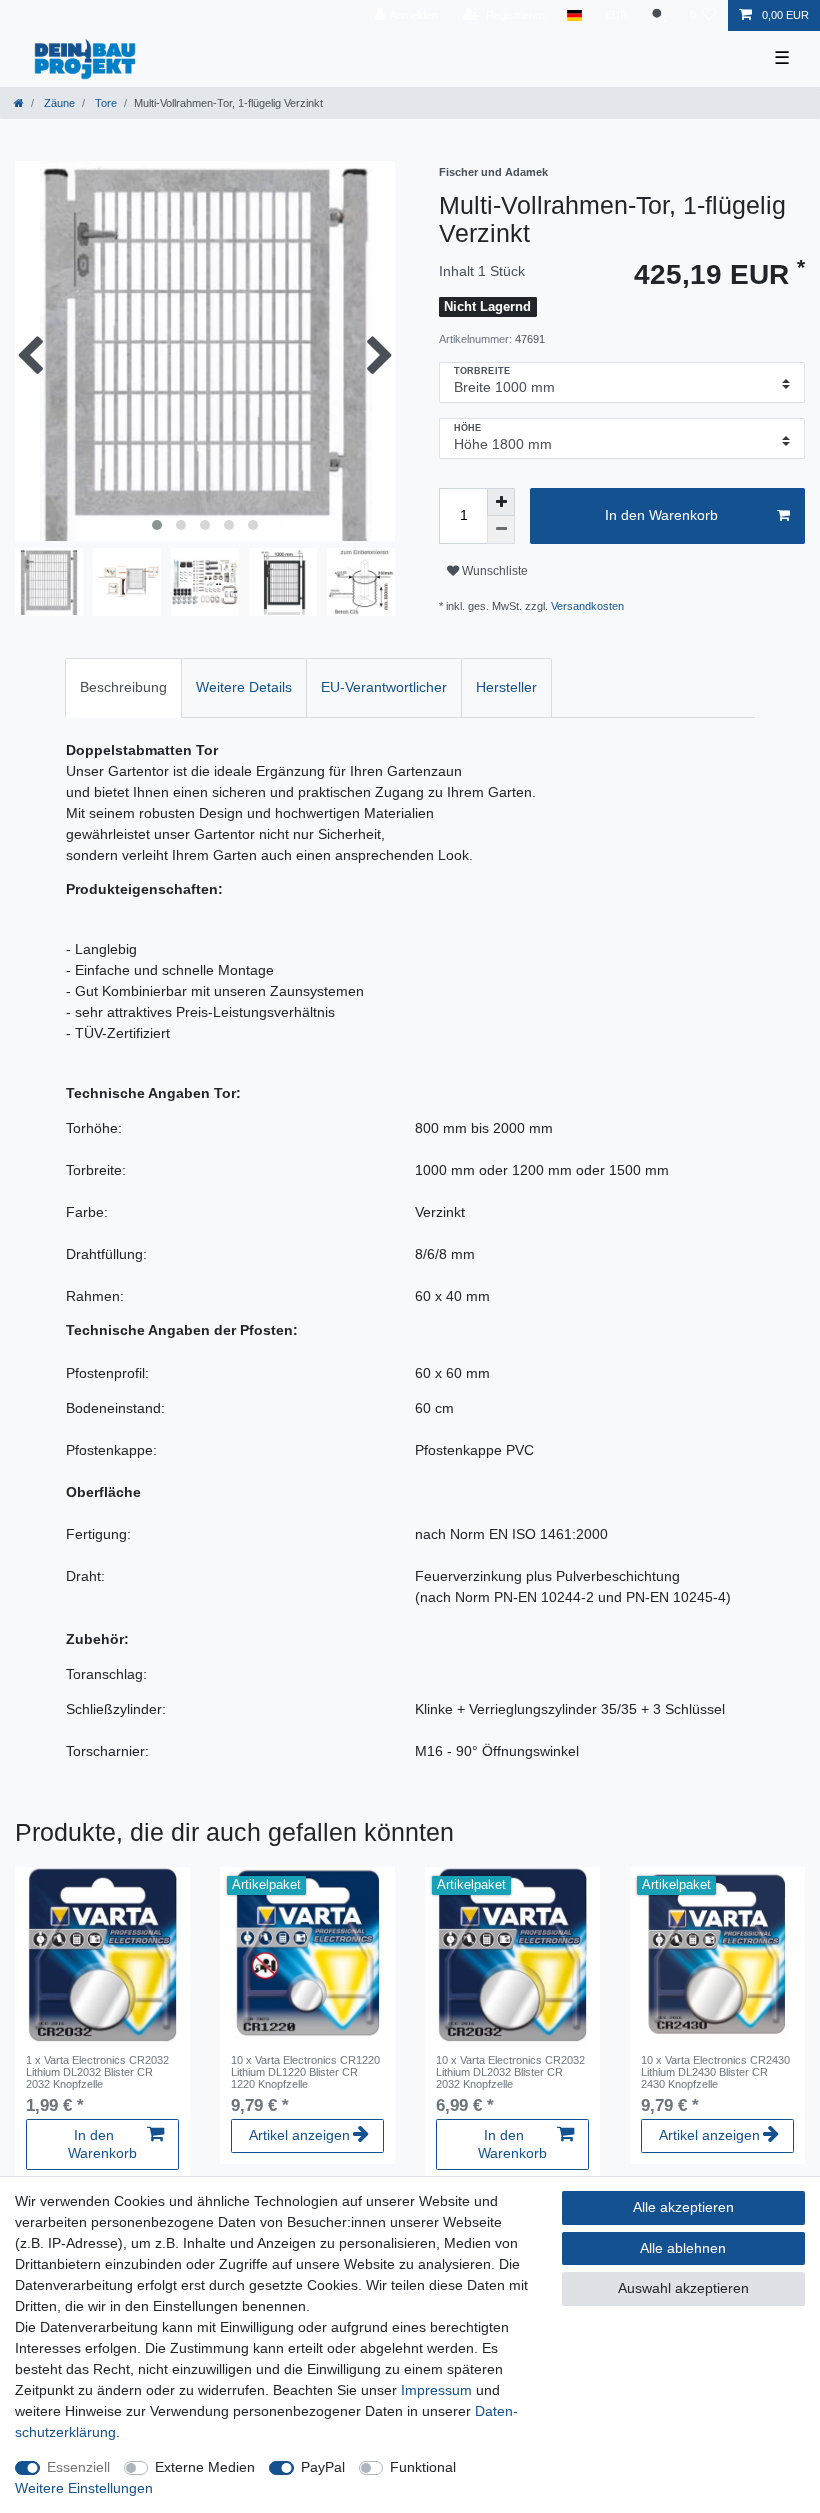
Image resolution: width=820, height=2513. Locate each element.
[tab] (123, 687)
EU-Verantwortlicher (384, 687)
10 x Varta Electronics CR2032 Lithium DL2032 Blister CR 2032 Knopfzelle (510, 2072)
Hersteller (506, 687)
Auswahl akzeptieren (683, 2288)
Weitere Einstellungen (84, 2488)
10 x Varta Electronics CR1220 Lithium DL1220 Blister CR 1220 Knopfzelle (305, 2072)
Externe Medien (205, 2467)
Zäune (58, 103)
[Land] (574, 15)
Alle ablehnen (683, 2248)
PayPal (323, 2467)
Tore (104, 103)
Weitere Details (244, 687)
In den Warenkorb (661, 515)
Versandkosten (587, 606)
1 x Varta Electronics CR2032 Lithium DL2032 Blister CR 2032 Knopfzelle (97, 2072)
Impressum (436, 2390)
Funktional (423, 2467)
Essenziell (78, 2467)
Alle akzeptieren (683, 2207)
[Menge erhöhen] (501, 502)
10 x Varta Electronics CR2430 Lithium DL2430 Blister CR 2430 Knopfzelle (715, 2072)
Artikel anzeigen (299, 2135)
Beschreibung (123, 687)
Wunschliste (493, 571)
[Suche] (659, 15)
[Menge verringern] (501, 530)
